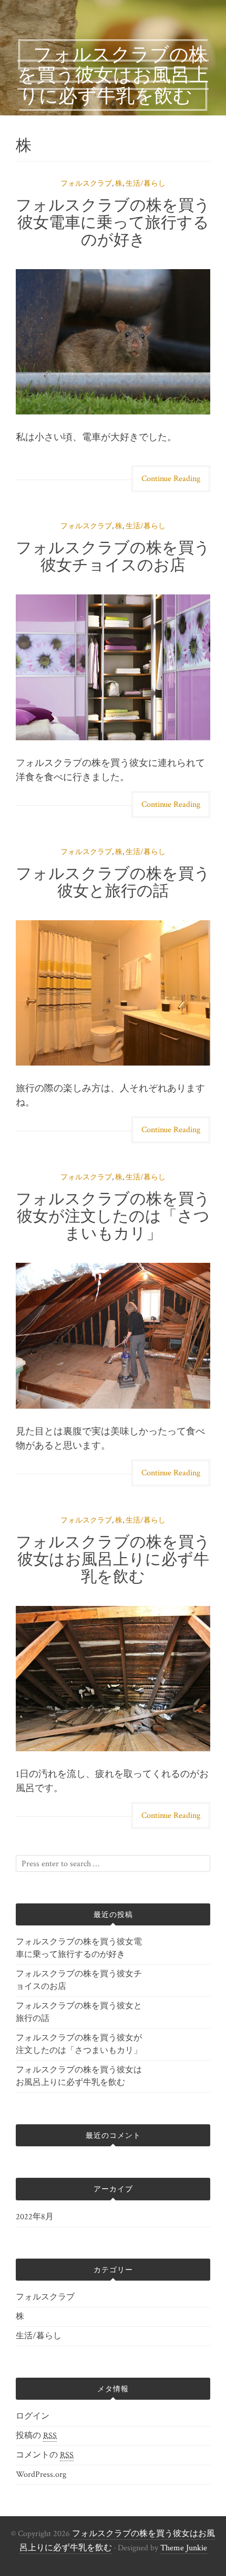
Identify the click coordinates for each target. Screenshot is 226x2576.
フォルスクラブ (86, 184)
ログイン (33, 2416)
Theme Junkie (184, 2548)
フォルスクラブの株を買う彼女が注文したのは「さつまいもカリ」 (113, 1216)
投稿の (36, 2436)
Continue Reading (171, 479)
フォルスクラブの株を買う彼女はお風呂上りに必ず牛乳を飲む (113, 1559)
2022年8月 (35, 2217)
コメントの (45, 2455)
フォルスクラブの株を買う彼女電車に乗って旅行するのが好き (113, 222)
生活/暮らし (146, 184)
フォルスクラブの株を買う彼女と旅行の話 (113, 882)
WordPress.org (41, 2474)
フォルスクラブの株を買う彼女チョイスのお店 (113, 556)
